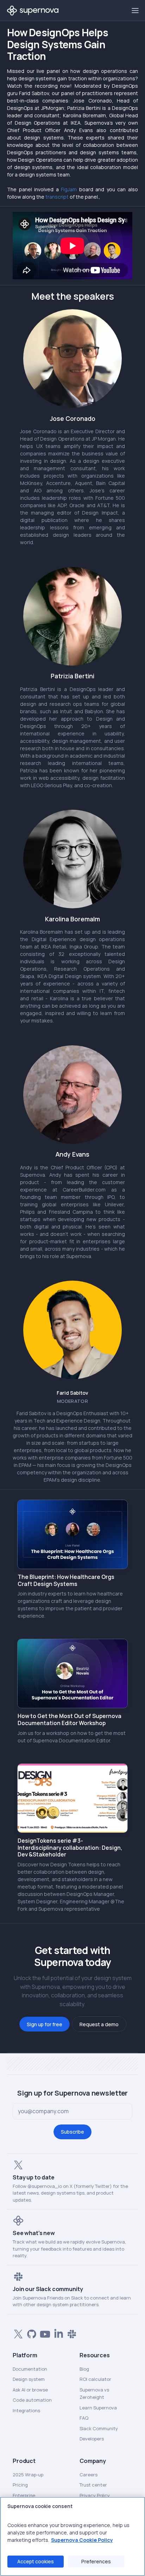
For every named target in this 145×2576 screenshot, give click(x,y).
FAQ (84, 2418)
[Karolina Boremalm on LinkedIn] (72, 859)
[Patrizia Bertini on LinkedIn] (72, 616)
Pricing (20, 2485)
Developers (92, 2439)
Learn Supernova (98, 2408)
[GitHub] (30, 2333)
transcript (57, 197)
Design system (29, 2379)
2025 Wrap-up (28, 2475)
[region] (72, 2536)
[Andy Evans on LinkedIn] (72, 1095)
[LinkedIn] (57, 2333)
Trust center (93, 2485)
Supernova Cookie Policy (82, 2540)
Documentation (30, 2369)
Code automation (32, 2400)
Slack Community (99, 2428)
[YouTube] (44, 2333)
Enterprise (24, 2495)
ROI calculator (95, 2379)
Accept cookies (36, 2561)
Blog (84, 2369)
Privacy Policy (95, 2495)
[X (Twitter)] (17, 2333)
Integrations (26, 2410)
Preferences (96, 2561)
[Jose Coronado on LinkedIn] (72, 359)
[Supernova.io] (33, 11)
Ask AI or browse (30, 2390)
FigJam (69, 189)
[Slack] (70, 2333)
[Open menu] (135, 10)
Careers (89, 2475)
